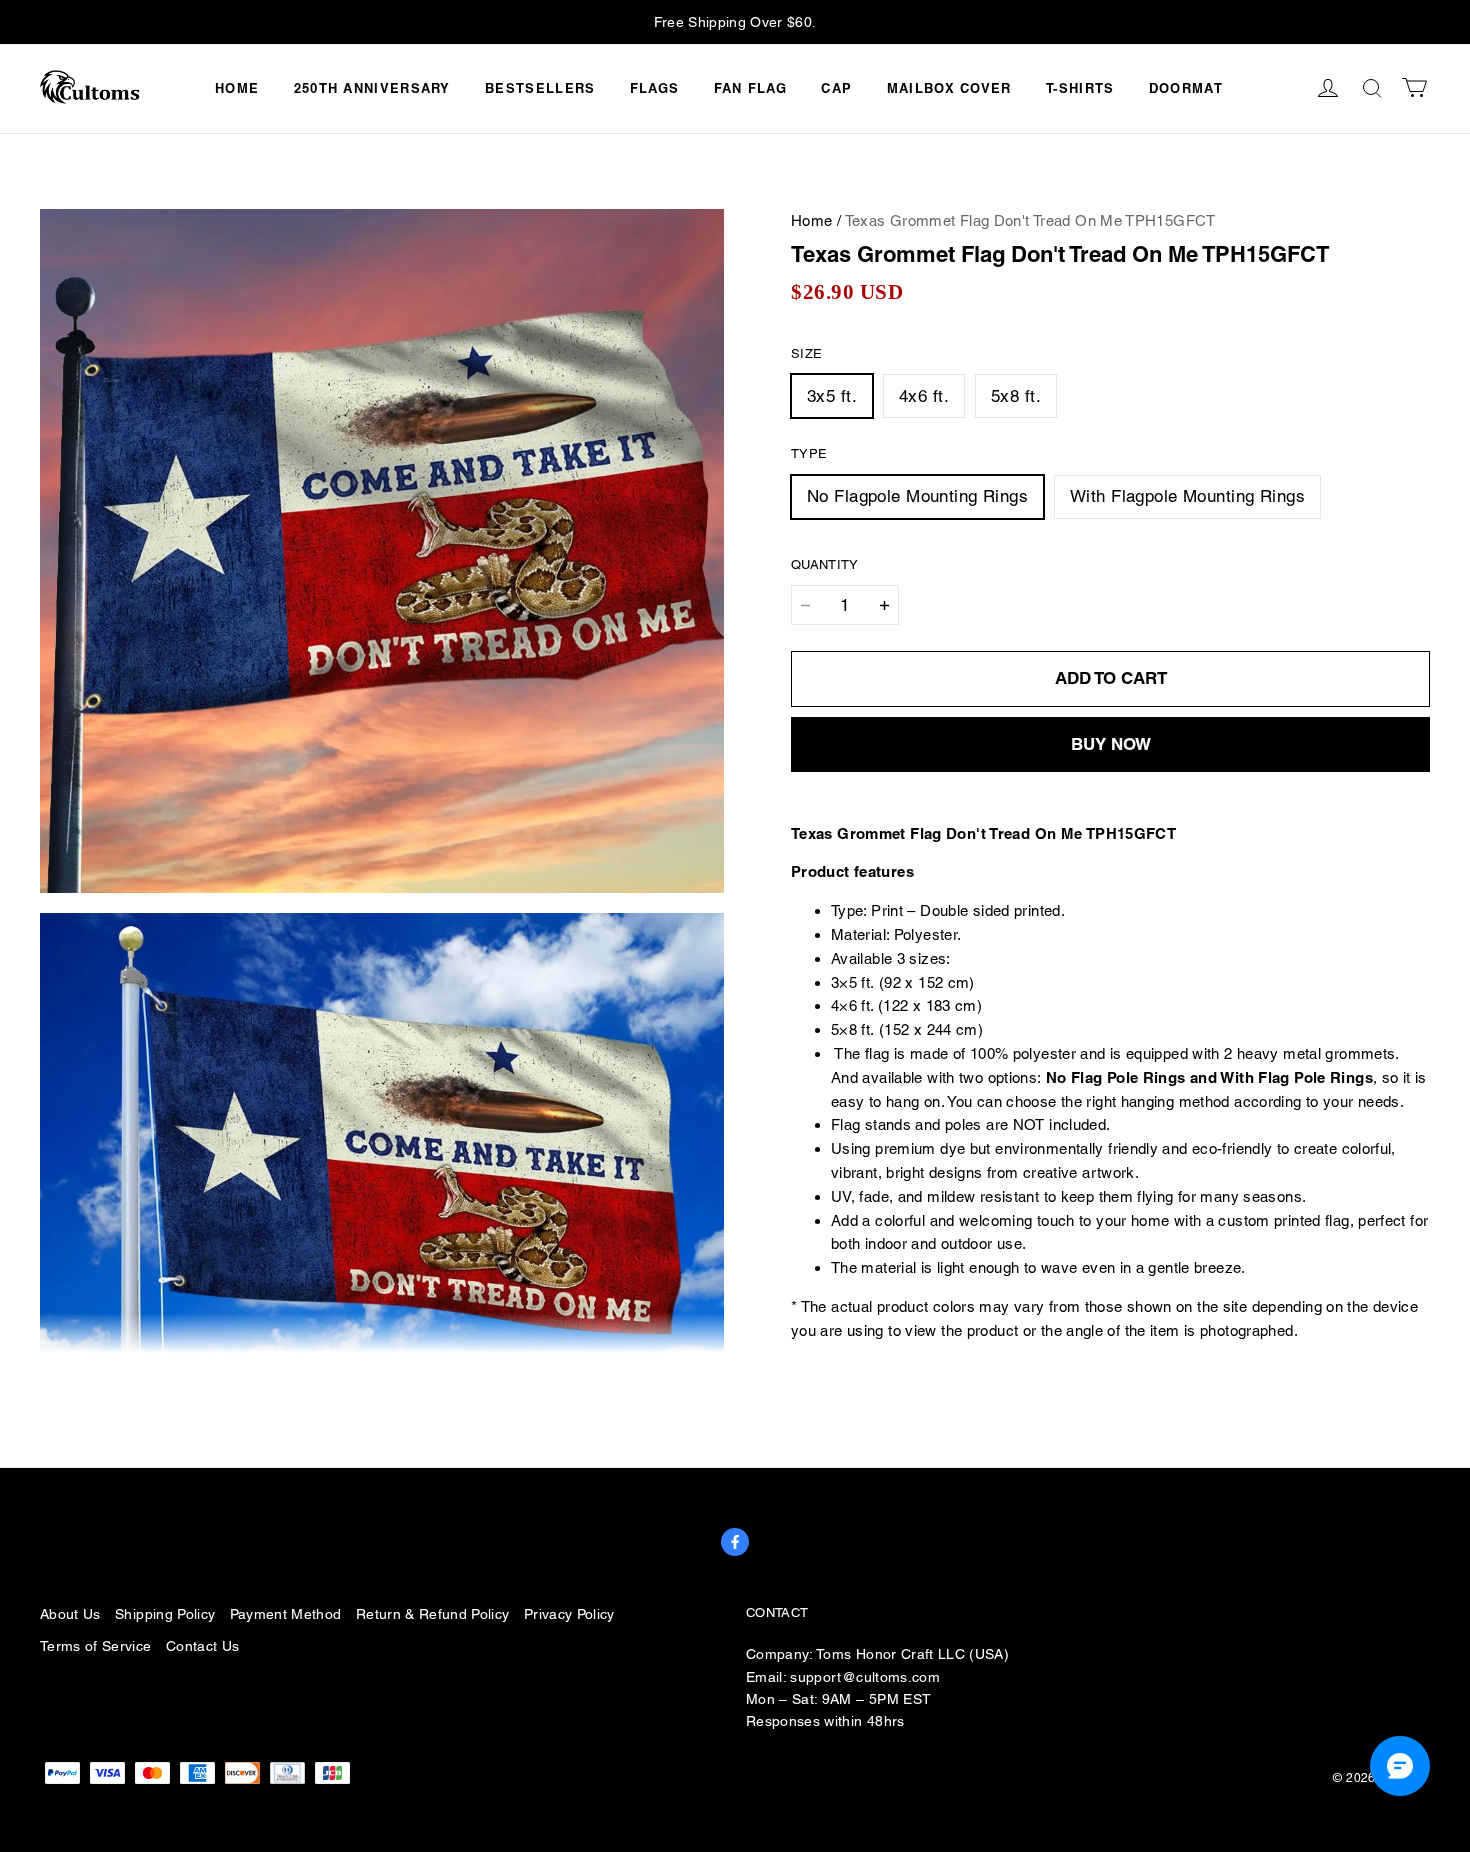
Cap (836, 88)
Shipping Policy (165, 1614)
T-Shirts (1080, 88)
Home (237, 88)
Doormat (1186, 88)
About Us (70, 1614)
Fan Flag (750, 88)
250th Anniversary (372, 88)
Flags (655, 88)
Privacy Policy (569, 1614)
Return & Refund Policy (433, 1614)
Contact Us (202, 1646)
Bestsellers (540, 88)
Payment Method (286, 1614)
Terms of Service (96, 1646)
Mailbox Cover (949, 88)
